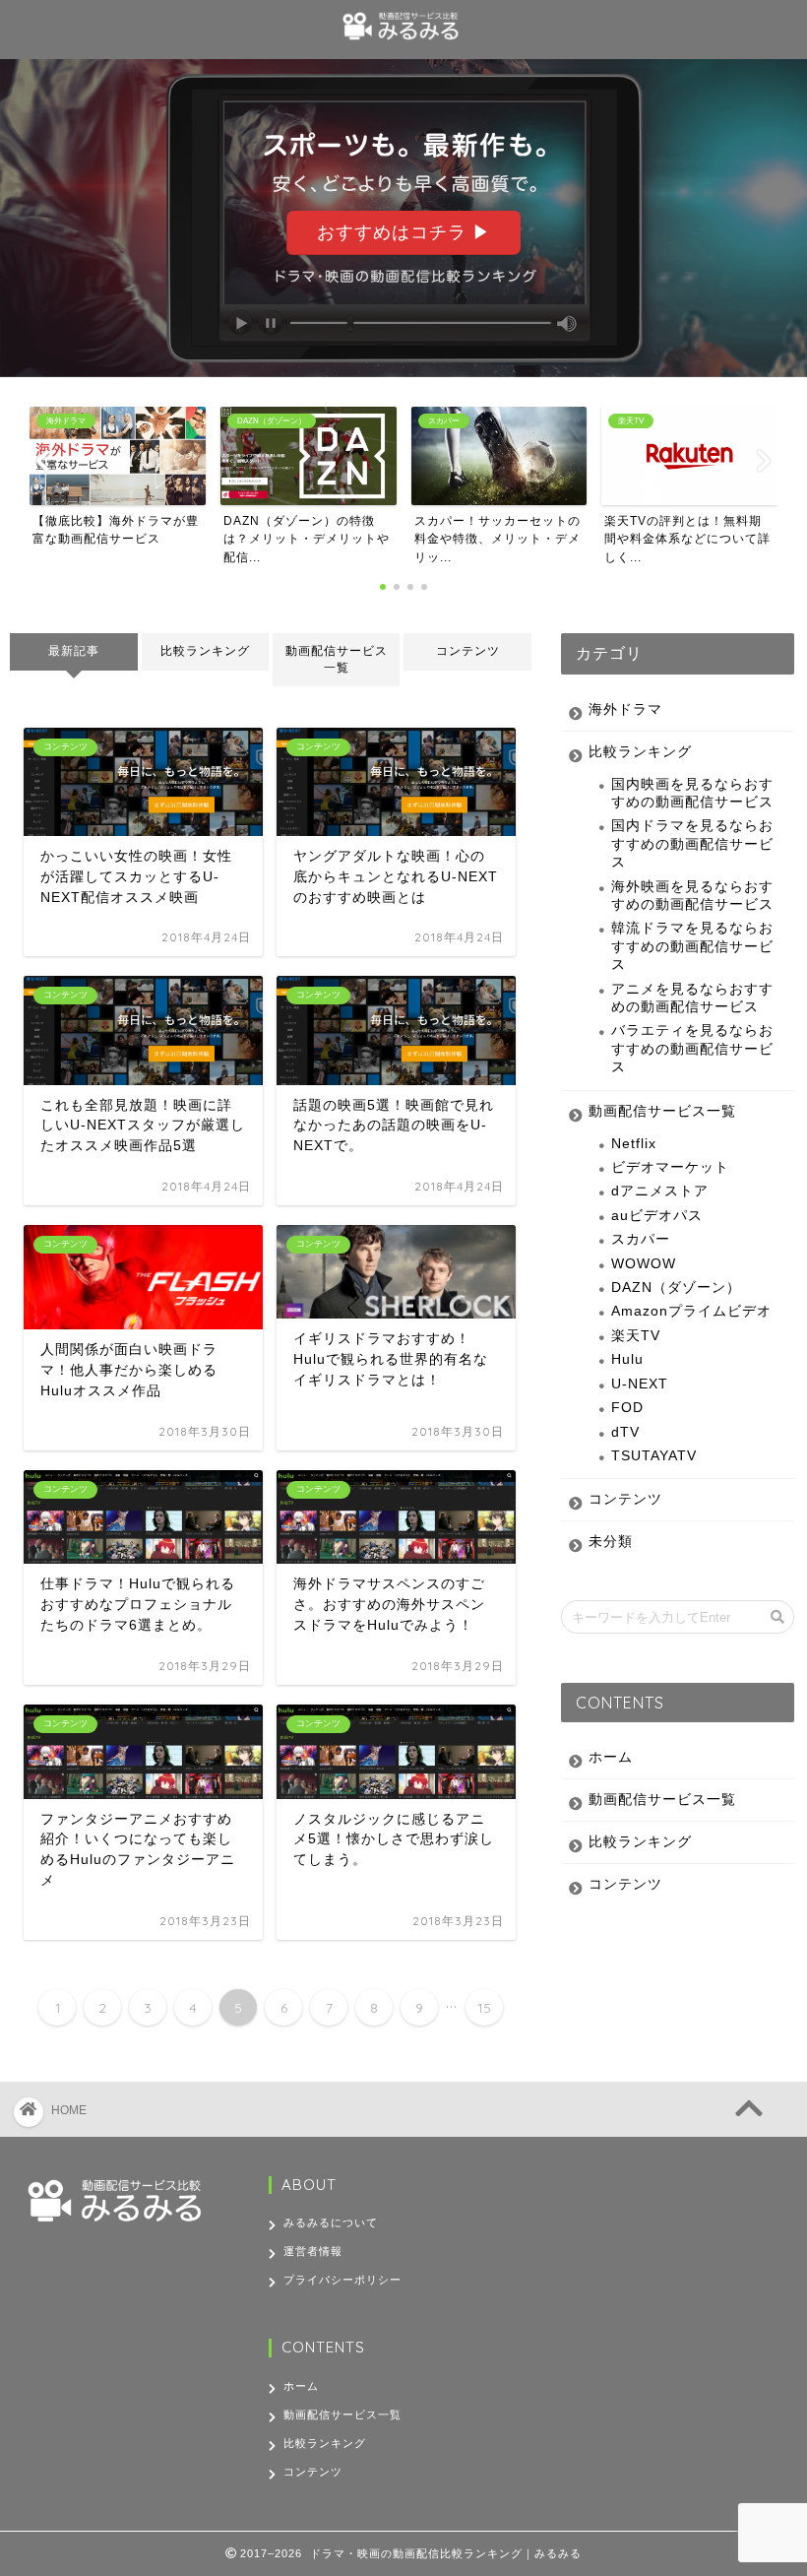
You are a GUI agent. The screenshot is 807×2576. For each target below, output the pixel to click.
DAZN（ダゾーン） (676, 1288)
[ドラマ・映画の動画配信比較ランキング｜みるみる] (404, 42)
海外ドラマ (625, 709)
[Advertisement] (661, 2299)
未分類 (611, 1542)
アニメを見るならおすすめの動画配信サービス (692, 998)
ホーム (611, 1757)
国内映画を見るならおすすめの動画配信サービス (692, 793)
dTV (625, 1432)
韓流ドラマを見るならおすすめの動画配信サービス (692, 946)
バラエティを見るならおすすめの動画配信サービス (692, 1049)
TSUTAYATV (654, 1456)
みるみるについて (331, 2222)
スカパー (641, 1239)
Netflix (634, 1144)
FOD (627, 1408)
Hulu (627, 1359)
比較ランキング (205, 651)
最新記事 (74, 651)
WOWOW (644, 1264)
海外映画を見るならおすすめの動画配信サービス (692, 896)
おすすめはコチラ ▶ (404, 232)
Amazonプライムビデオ (691, 1311)
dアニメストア (660, 1191)
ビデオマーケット (670, 1167)
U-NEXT (640, 1384)
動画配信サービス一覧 (337, 659)
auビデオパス (657, 1216)
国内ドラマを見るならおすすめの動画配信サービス (692, 844)
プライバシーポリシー (342, 2280)
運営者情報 (313, 2251)
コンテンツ (468, 651)
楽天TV (636, 1336)
